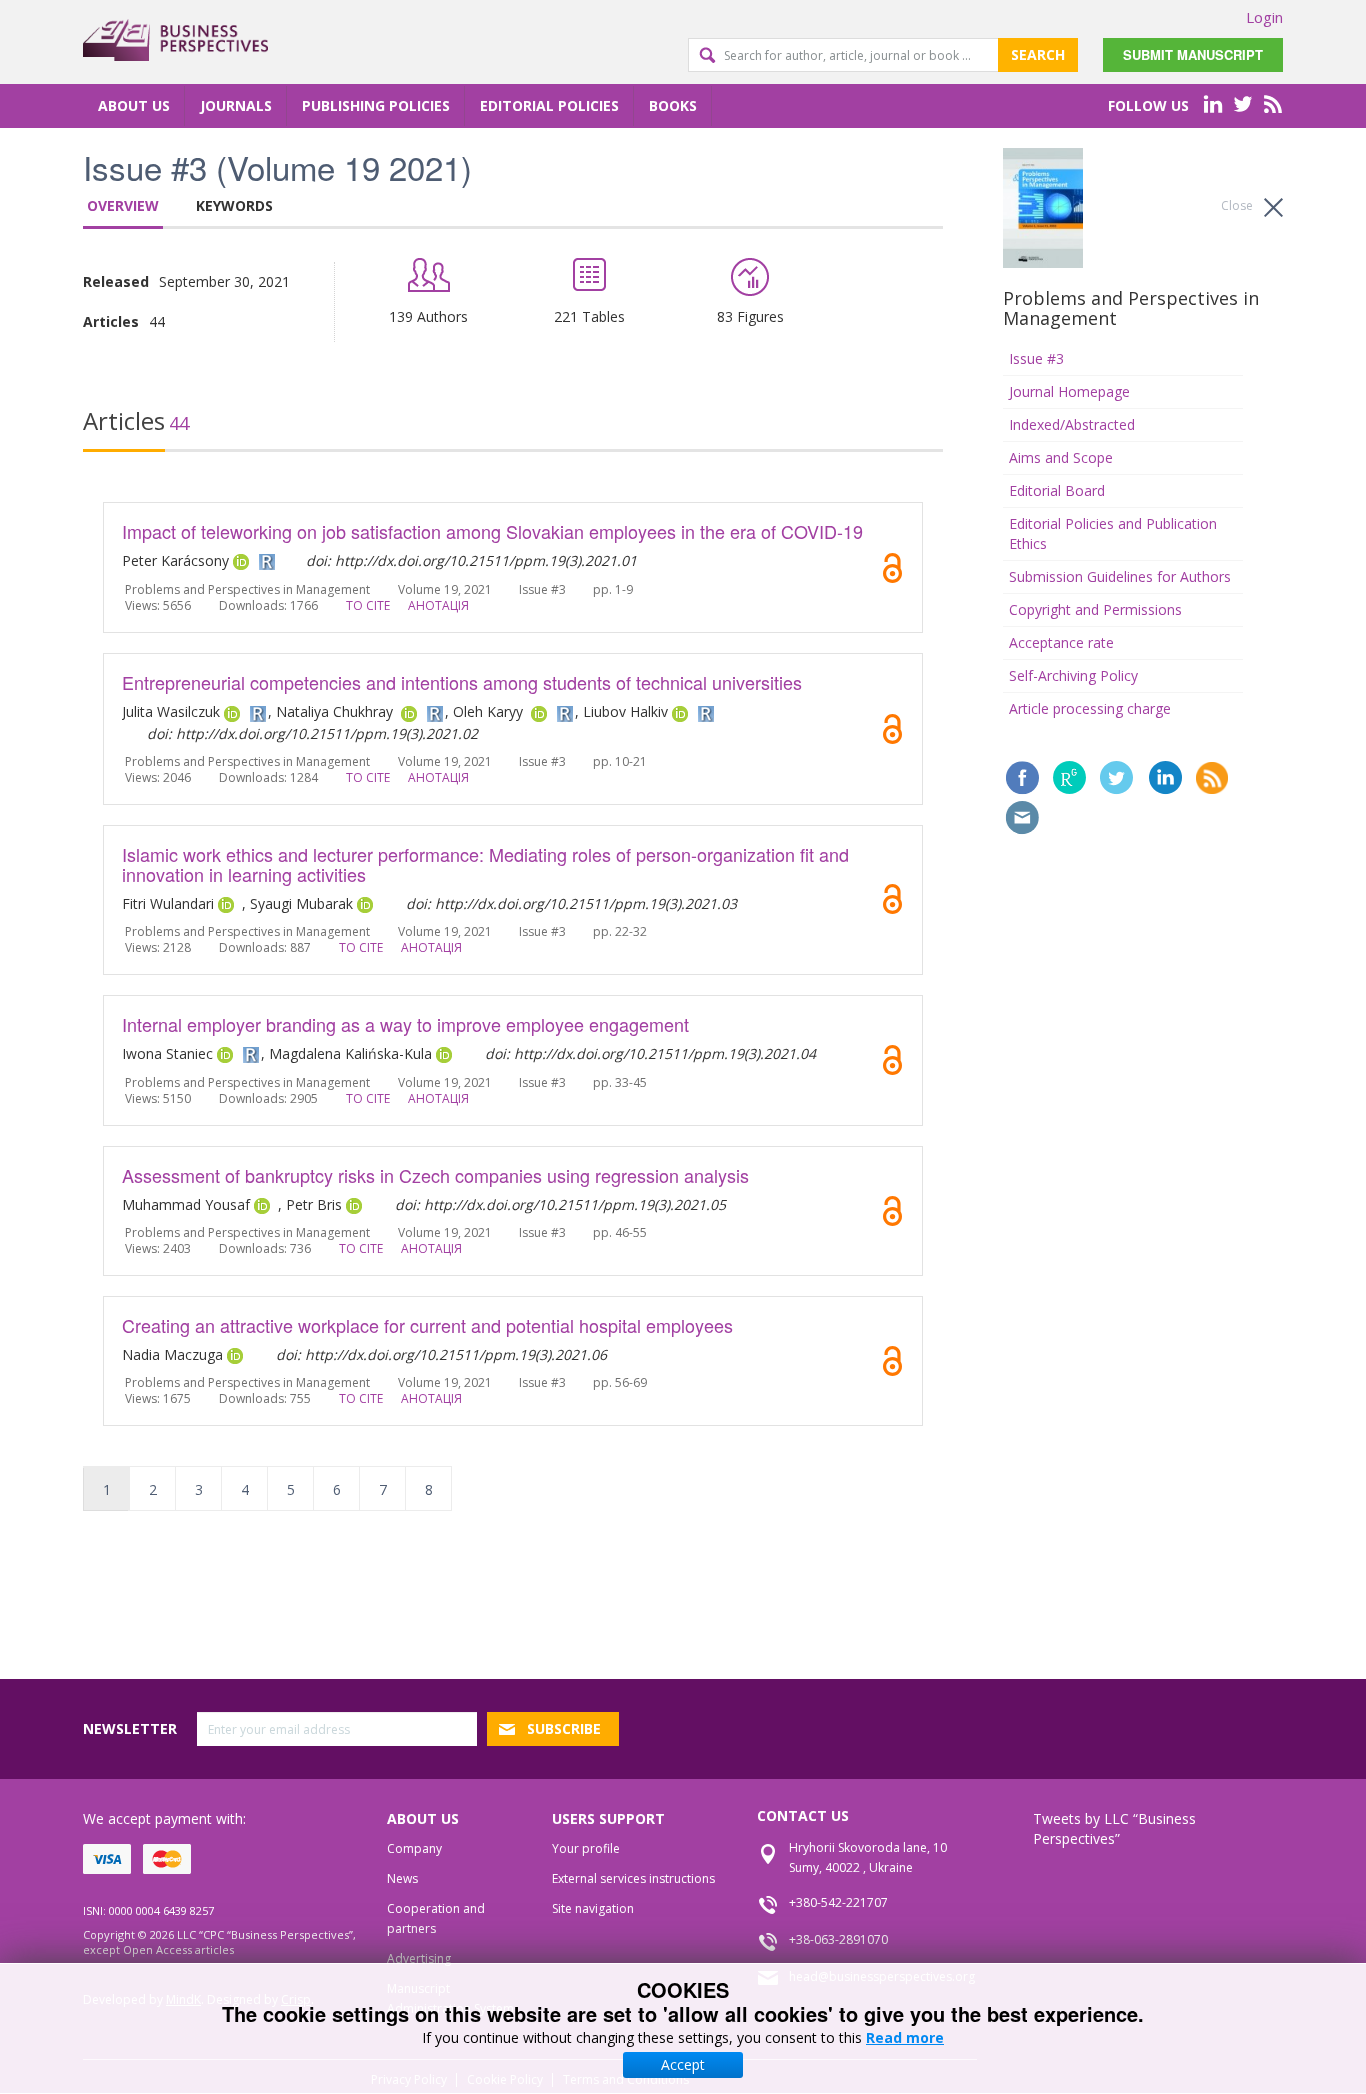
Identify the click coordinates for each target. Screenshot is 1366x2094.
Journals (236, 105)
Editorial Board (1057, 490)
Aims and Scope (1061, 457)
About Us (134, 105)
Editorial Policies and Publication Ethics (1113, 533)
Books (673, 105)
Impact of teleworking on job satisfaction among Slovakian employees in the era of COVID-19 (492, 531)
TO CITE (368, 605)
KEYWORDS (234, 205)
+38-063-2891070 (838, 1939)
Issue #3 (1036, 358)
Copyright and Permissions (1095, 609)
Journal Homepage (1069, 391)
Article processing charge (1090, 708)
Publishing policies (376, 105)
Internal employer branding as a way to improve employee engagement (405, 1024)
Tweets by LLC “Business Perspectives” (1114, 1828)
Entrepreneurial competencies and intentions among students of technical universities (462, 682)
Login (1264, 17)
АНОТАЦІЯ (438, 605)
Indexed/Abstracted (1072, 424)
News (402, 1878)
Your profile (586, 1848)
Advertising (419, 1958)
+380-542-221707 (838, 1902)
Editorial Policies (549, 105)
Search (1038, 54)
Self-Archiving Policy (1073, 675)
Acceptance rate (1061, 642)
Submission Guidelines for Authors (1120, 576)
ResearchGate (1069, 777)
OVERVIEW (123, 205)
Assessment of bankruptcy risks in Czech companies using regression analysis (435, 1175)
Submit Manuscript (1193, 54)
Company (414, 1848)
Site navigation (593, 1908)
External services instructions (633, 1878)
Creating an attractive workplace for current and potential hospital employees (427, 1325)
